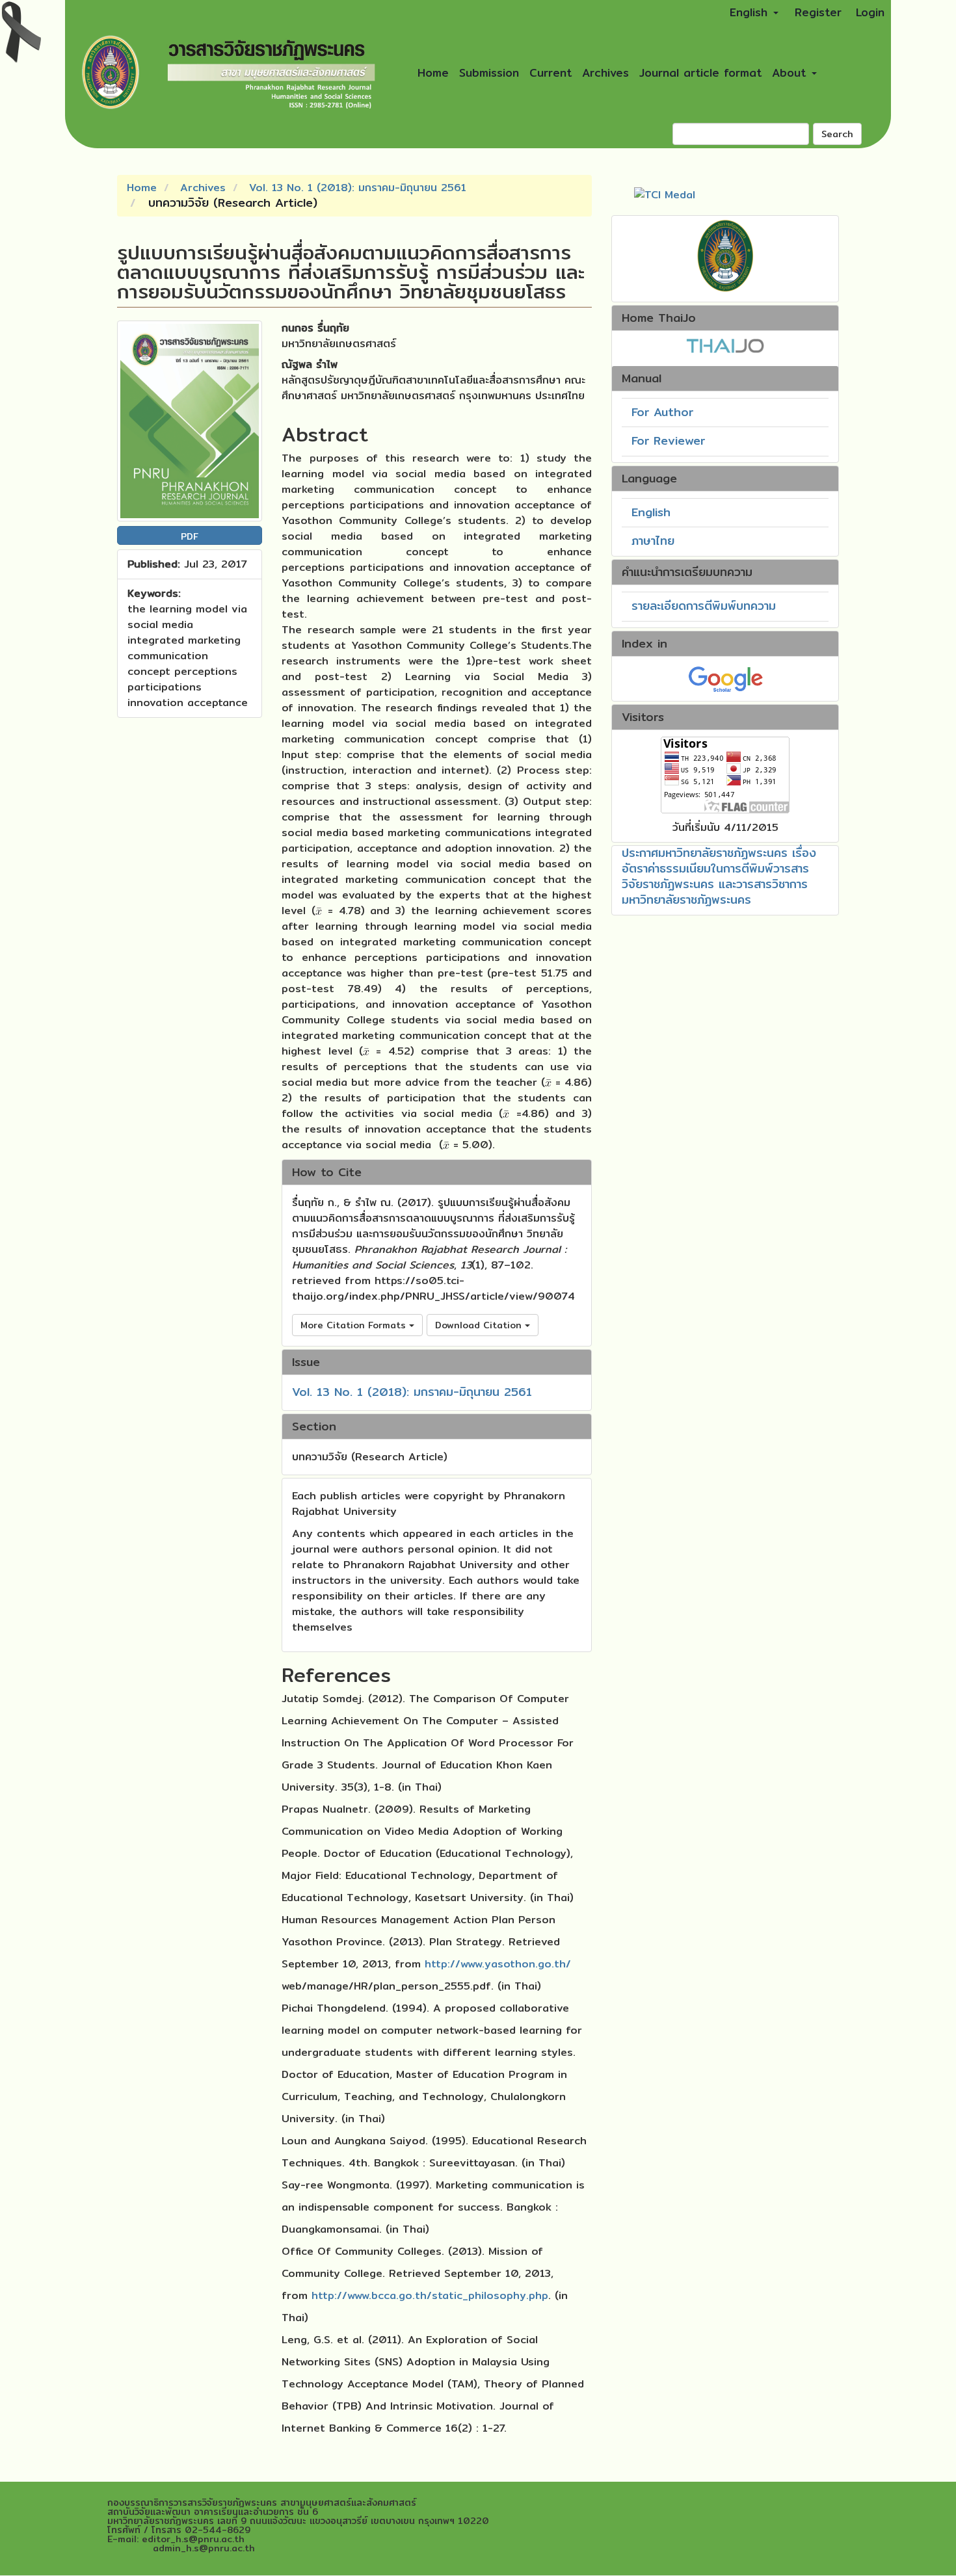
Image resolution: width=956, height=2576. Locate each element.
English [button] (751, 12)
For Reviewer (668, 440)
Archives (605, 72)
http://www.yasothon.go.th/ (498, 1964)
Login (870, 12)
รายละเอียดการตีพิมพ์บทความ (704, 606)
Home (433, 72)
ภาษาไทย (653, 541)
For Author (662, 412)
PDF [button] (190, 536)
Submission (489, 72)
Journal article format (700, 72)
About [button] (791, 72)
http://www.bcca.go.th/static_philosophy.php (430, 2295)
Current (551, 72)
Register (818, 12)
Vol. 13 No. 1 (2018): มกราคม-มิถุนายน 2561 (358, 188)
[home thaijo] (725, 344)
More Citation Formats (355, 1325)
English (651, 512)
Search (837, 134)
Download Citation (480, 1325)
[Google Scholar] (725, 678)
